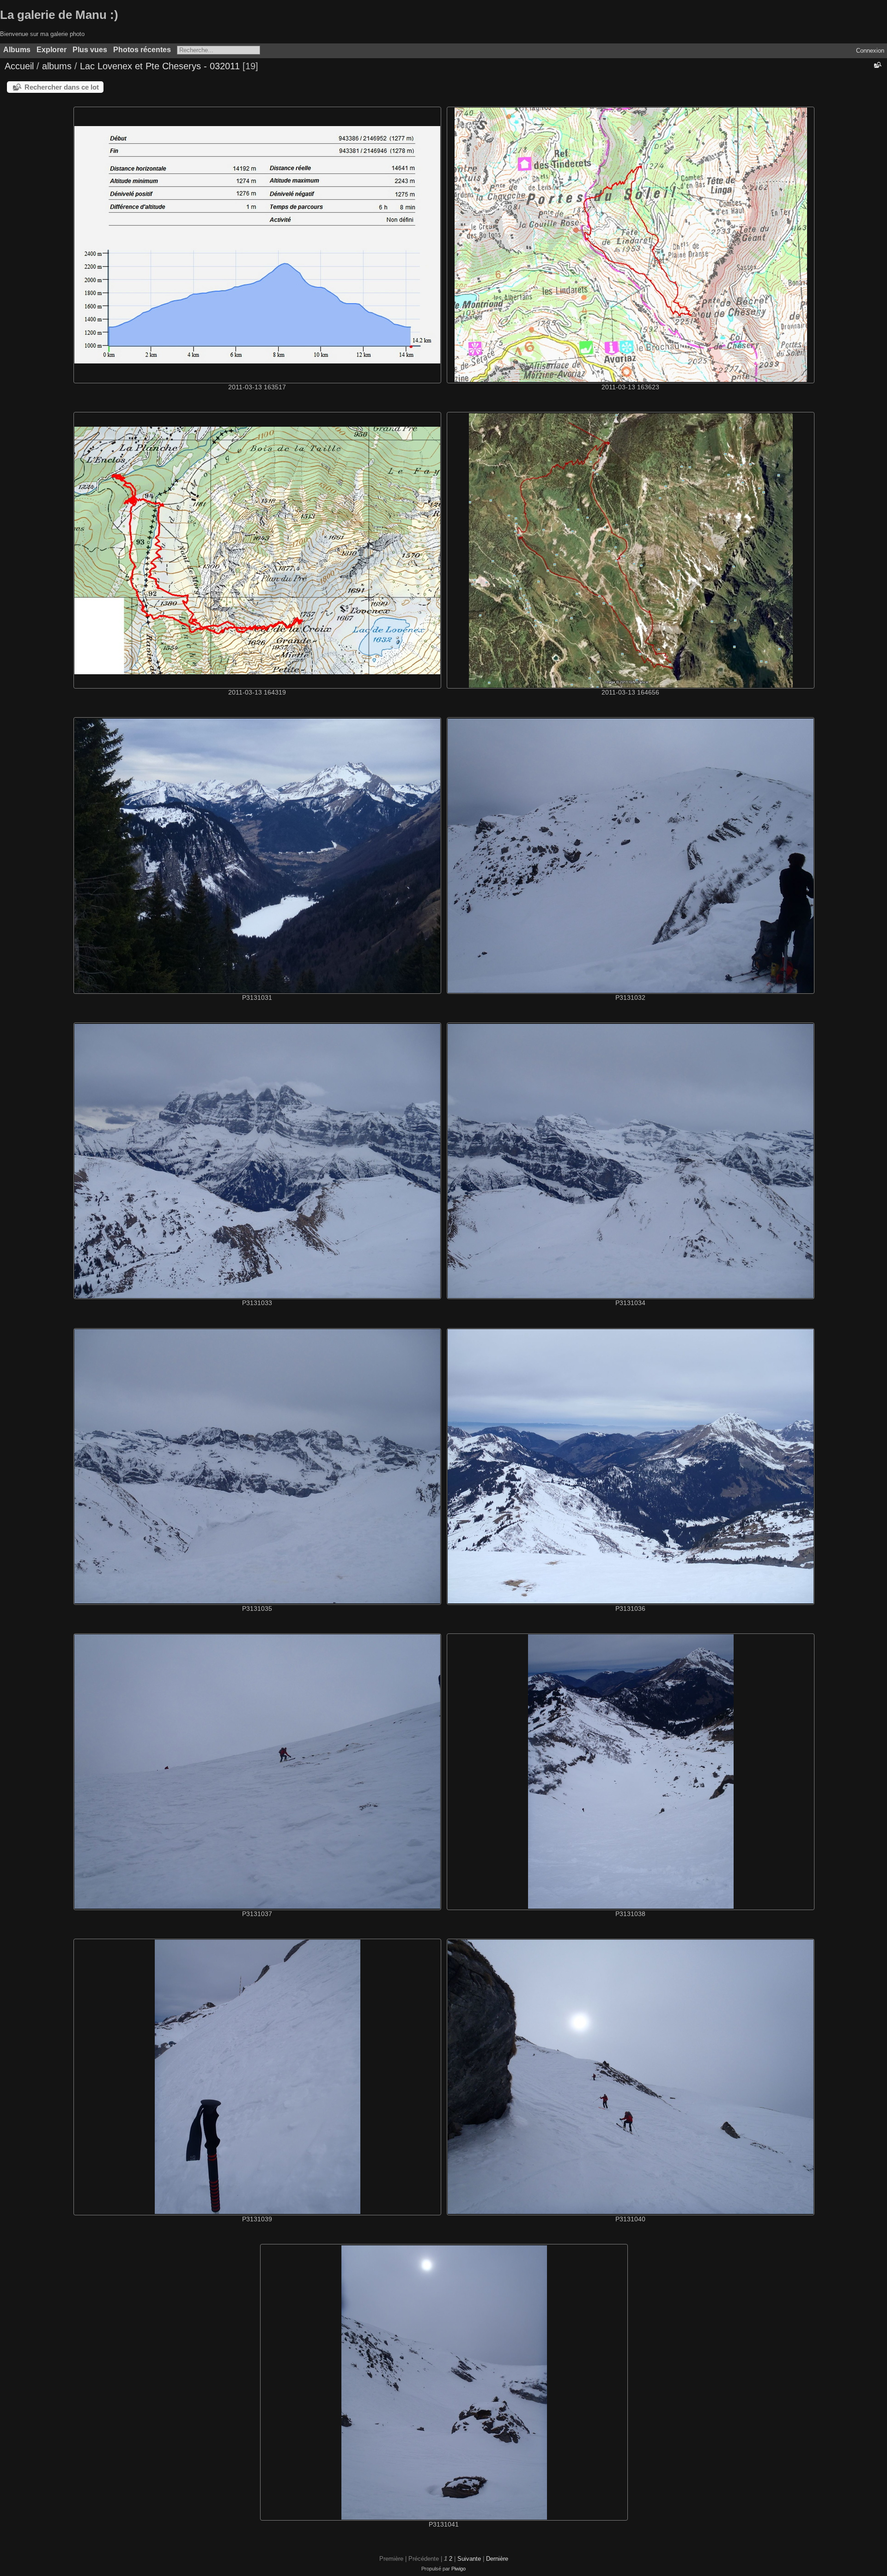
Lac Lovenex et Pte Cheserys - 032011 (160, 66)
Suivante (469, 2559)
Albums (17, 50)
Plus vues (90, 50)
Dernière (497, 2559)
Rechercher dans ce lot (62, 87)
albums (57, 66)
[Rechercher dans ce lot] (877, 65)
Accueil (19, 66)
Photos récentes (142, 50)
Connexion (870, 51)
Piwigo (459, 2569)
